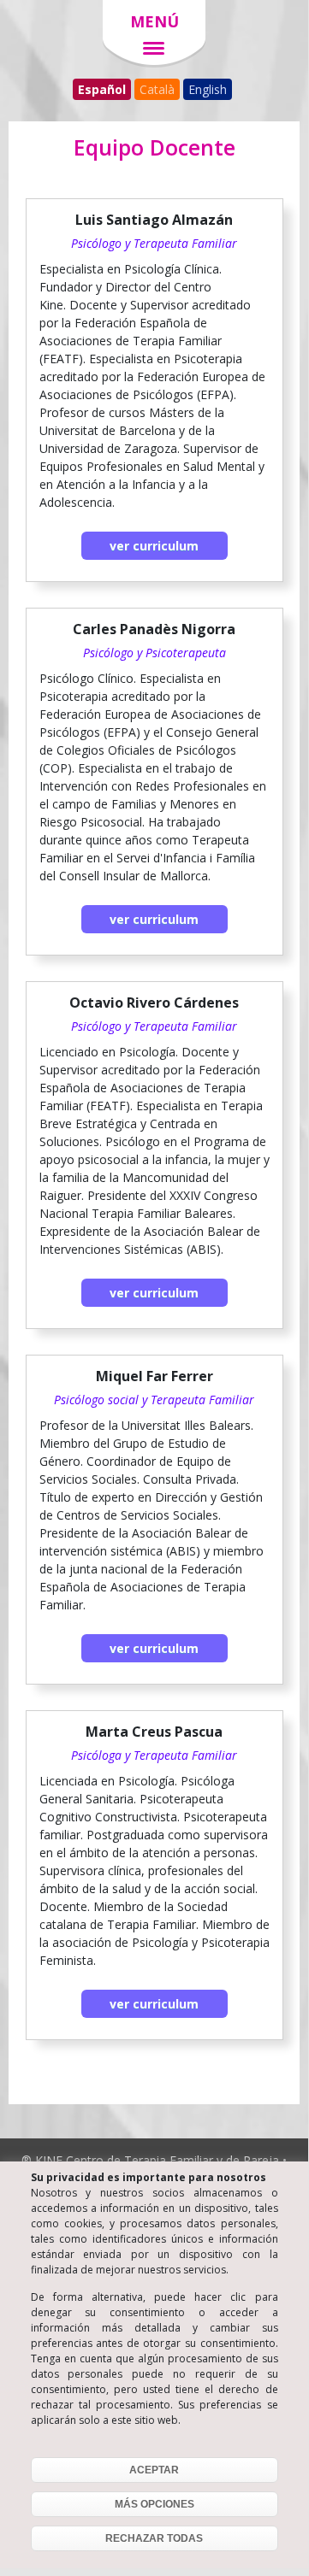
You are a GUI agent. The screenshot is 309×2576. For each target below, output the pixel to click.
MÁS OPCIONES (154, 2504)
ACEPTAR (154, 2470)
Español (102, 89)
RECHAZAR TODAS (154, 2538)
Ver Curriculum (154, 546)
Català (157, 89)
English (208, 89)
